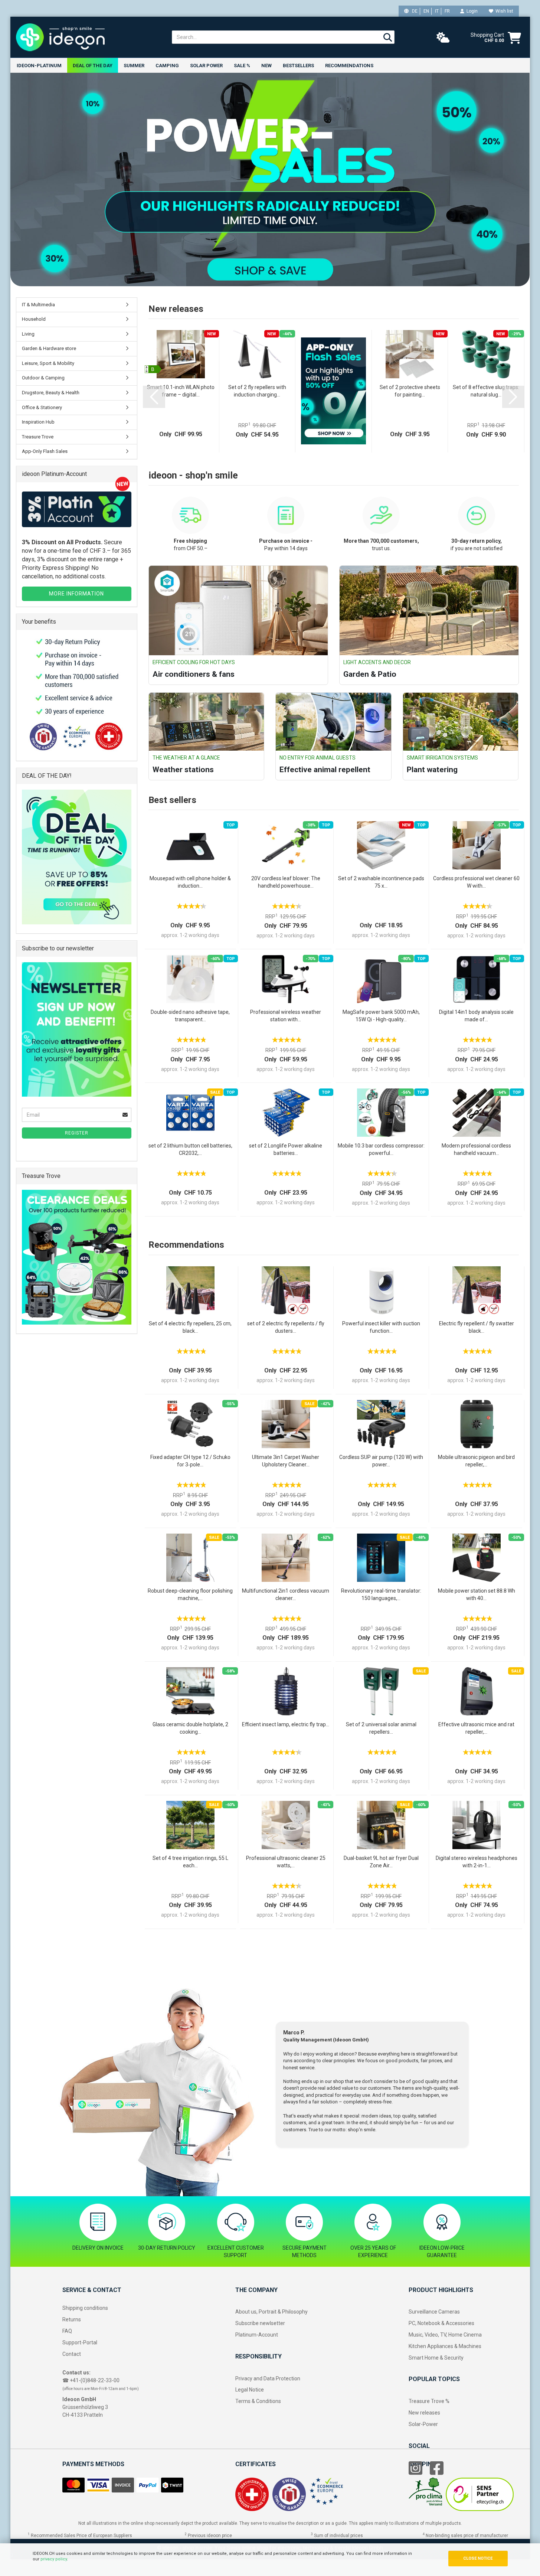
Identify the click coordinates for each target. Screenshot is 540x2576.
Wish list (503, 11)
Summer (134, 66)
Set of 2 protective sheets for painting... (410, 391)
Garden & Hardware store (49, 348)
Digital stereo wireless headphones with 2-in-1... (477, 1862)
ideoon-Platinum (39, 66)
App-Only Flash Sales (45, 451)
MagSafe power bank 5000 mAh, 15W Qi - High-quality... (381, 1016)
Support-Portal (80, 2342)
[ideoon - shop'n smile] (88, 37)
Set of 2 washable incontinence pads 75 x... (381, 882)
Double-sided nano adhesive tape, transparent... (190, 1016)
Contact (72, 2354)
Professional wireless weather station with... (286, 1016)
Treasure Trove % (429, 2401)
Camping (167, 66)
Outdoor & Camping (43, 378)
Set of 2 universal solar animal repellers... (381, 1728)
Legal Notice (250, 2390)
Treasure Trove (38, 437)
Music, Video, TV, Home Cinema (445, 2335)
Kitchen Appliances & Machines (445, 2346)
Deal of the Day (93, 66)
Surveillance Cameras (434, 2312)
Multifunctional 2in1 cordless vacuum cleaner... (286, 1594)
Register (77, 1133)
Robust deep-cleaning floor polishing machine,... (190, 1594)
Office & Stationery (42, 407)
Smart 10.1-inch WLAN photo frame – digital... (181, 391)
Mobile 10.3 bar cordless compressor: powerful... (381, 1149)
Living (28, 334)
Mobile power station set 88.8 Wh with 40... (477, 1594)
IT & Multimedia (38, 305)
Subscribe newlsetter (260, 2323)
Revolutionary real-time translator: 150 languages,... (381, 1594)
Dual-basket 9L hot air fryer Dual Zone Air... (381, 1862)
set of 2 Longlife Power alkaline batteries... (286, 1149)
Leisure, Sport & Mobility (48, 363)
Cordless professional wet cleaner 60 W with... (476, 882)
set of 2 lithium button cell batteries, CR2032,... (190, 1149)
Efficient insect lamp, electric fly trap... (286, 1724)
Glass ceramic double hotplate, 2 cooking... (190, 1728)
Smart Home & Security (436, 2358)
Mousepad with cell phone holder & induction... (190, 882)
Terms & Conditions (258, 2401)
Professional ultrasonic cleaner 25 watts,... (286, 1862)
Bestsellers (298, 66)
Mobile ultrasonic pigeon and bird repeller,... (476, 1461)
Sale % (242, 66)
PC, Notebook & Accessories (441, 2323)
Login (471, 11)
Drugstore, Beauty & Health (51, 393)
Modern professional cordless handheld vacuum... (476, 1149)
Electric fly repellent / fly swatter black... (477, 1327)
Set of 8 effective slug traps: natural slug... (486, 391)
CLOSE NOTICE (478, 2558)
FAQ (67, 2331)
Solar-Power (423, 2424)
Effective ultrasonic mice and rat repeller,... (476, 1728)
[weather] (443, 38)
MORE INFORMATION (76, 594)
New (266, 66)
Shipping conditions (85, 2308)
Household (34, 319)
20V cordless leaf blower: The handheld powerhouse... (286, 882)
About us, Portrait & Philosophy (271, 2312)
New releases (424, 2413)
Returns (72, 2319)
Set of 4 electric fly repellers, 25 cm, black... (190, 1327)
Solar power (206, 66)
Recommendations (349, 66)
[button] (154, 397)
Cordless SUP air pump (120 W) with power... (381, 1461)
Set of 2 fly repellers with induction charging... (257, 391)
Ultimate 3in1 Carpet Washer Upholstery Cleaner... (286, 1461)
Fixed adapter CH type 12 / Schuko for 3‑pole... (190, 1461)
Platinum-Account (257, 2335)
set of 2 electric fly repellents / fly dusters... (286, 1327)
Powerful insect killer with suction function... (381, 1327)
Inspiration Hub (38, 422)
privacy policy (54, 2559)
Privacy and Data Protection (268, 2379)
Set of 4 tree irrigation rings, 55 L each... (190, 1862)
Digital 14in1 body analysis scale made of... (476, 1016)
